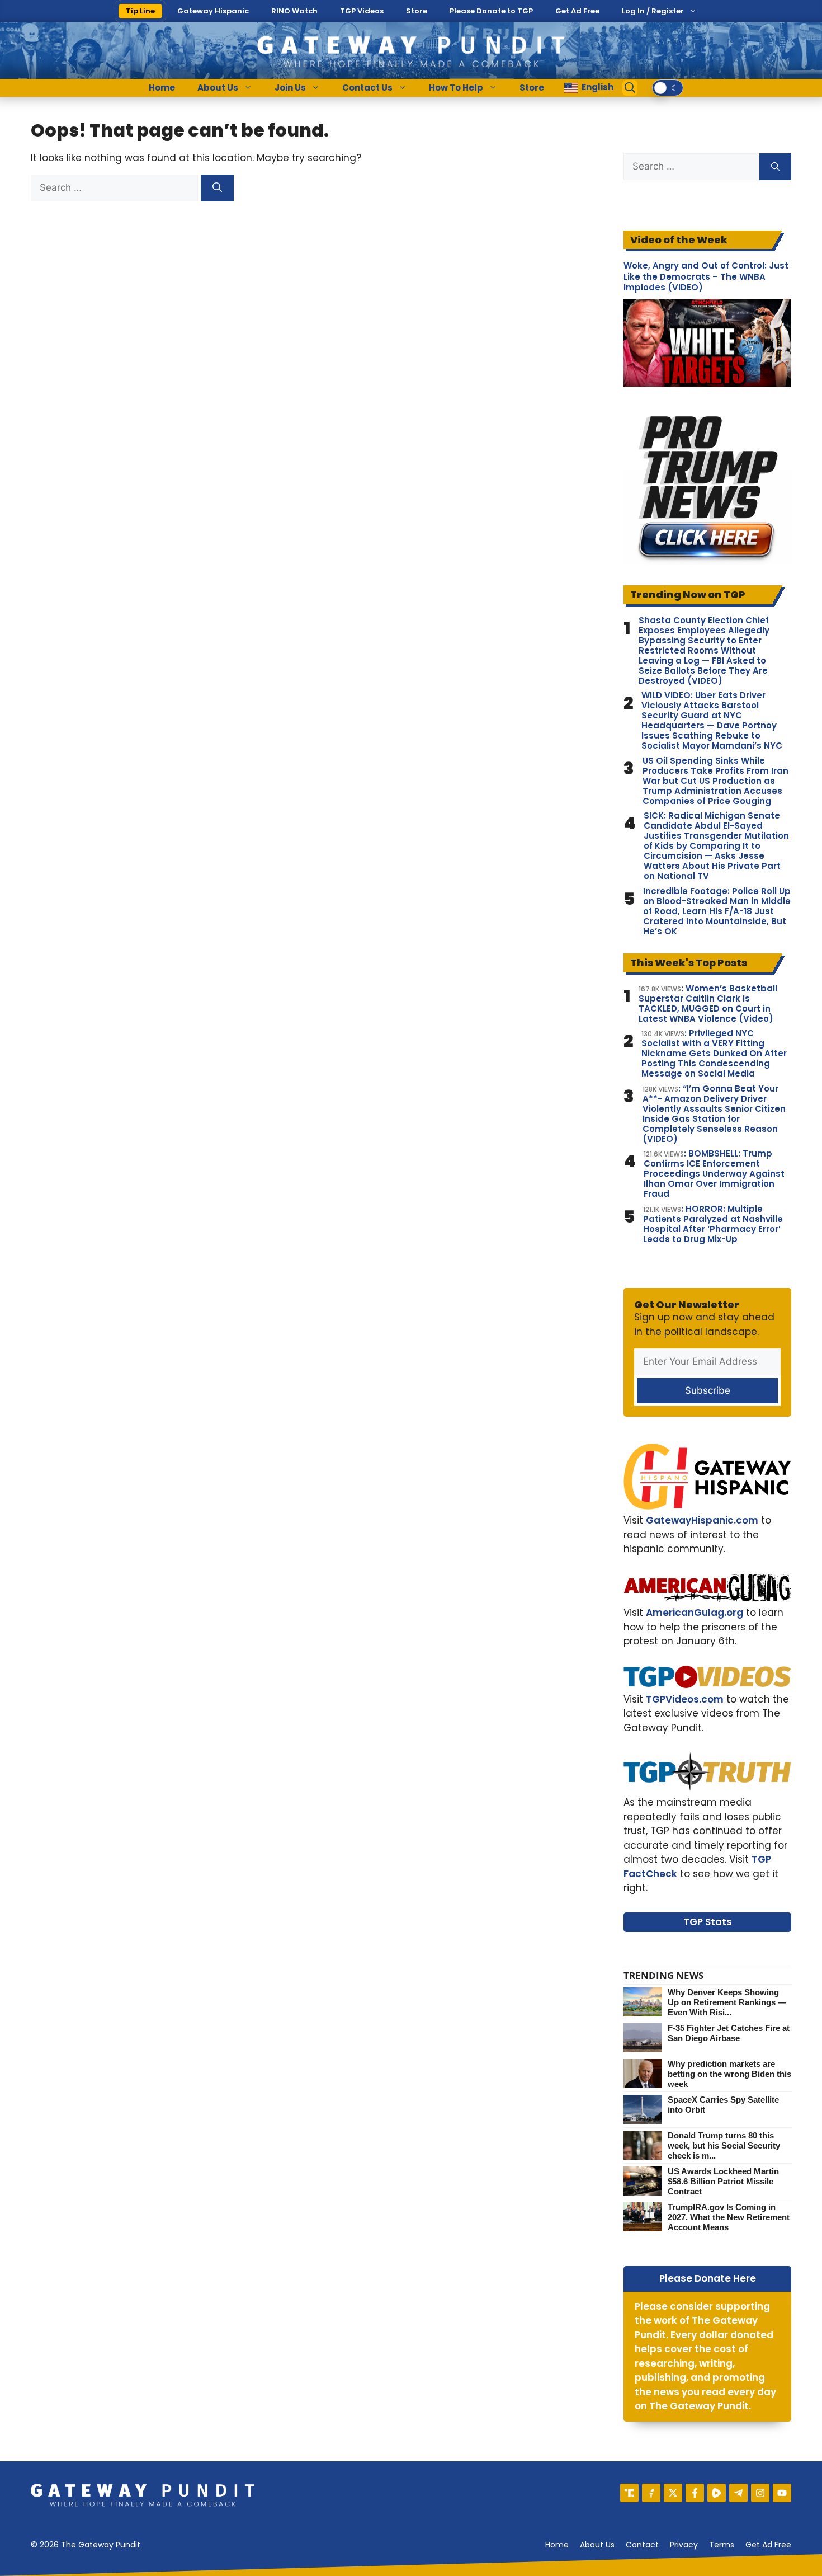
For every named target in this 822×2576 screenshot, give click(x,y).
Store (417, 11)
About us (597, 2545)
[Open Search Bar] (630, 88)
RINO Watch (294, 11)
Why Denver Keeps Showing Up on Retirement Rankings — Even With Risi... (727, 2002)
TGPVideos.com (685, 1699)
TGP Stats (708, 1922)
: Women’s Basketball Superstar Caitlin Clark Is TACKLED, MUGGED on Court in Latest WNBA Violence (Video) (708, 1004)
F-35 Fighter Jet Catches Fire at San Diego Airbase (729, 2033)
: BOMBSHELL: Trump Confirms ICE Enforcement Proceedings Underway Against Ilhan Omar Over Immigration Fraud (714, 1174)
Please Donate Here (708, 2278)
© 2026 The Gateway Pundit (86, 2545)
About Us (218, 88)
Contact (642, 2545)
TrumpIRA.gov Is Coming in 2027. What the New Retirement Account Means (729, 2217)
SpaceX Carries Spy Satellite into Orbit (723, 2105)
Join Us (290, 88)
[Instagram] (760, 2493)
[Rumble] (717, 2493)
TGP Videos (362, 11)
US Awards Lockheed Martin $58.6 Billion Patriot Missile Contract (723, 2181)
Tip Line (140, 11)
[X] (673, 2493)
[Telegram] (738, 2493)
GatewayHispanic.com (702, 1520)
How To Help (456, 88)
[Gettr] (651, 2493)
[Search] (217, 188)
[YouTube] (782, 2493)
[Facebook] (695, 2493)
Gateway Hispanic (213, 11)
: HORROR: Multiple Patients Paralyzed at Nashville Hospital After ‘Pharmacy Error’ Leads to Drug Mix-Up (713, 1224)
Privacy (684, 2545)
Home (162, 88)
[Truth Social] (629, 2493)
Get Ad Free (577, 11)
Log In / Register (653, 11)
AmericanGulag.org (695, 1613)
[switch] (668, 88)
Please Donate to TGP (491, 11)
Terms (722, 2545)
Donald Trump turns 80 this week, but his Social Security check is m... (724, 2145)
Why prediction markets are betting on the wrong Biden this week (729, 2074)
